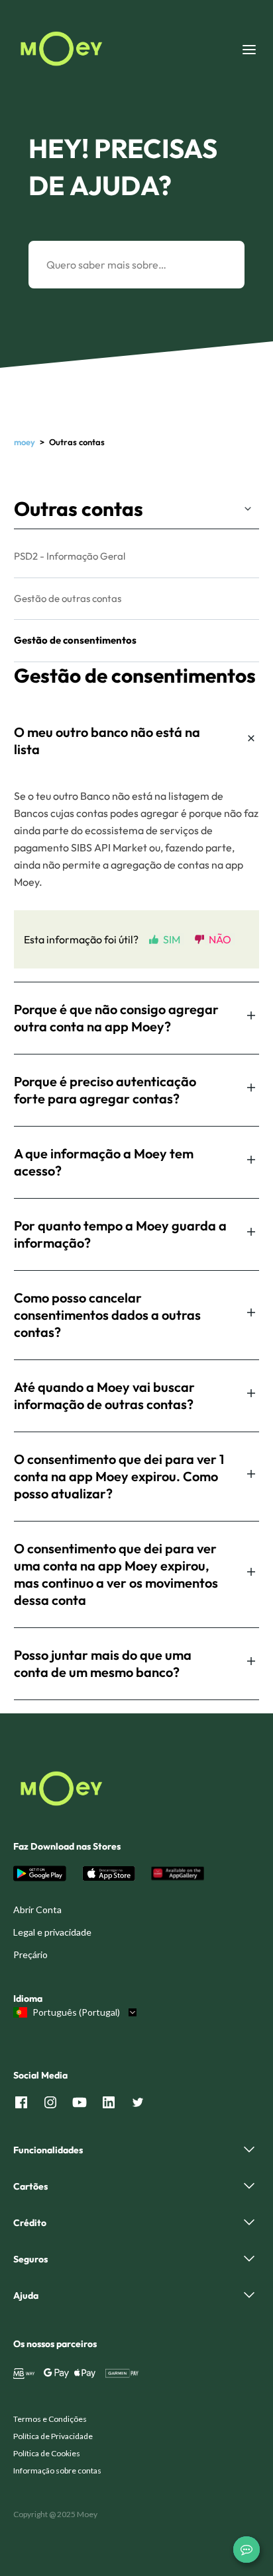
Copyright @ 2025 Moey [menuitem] (55, 2514)
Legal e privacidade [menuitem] (52, 1932)
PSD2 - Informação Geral (70, 556)
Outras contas (79, 509)
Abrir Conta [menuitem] (37, 1910)
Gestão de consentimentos (75, 640)
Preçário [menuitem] (30, 1954)
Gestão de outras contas (68, 598)
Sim (172, 939)
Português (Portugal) (76, 2012)
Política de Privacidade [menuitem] (53, 2436)
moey (25, 442)
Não (220, 939)
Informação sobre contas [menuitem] (57, 2470)
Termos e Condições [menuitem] (50, 2419)
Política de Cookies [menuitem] (47, 2453)
